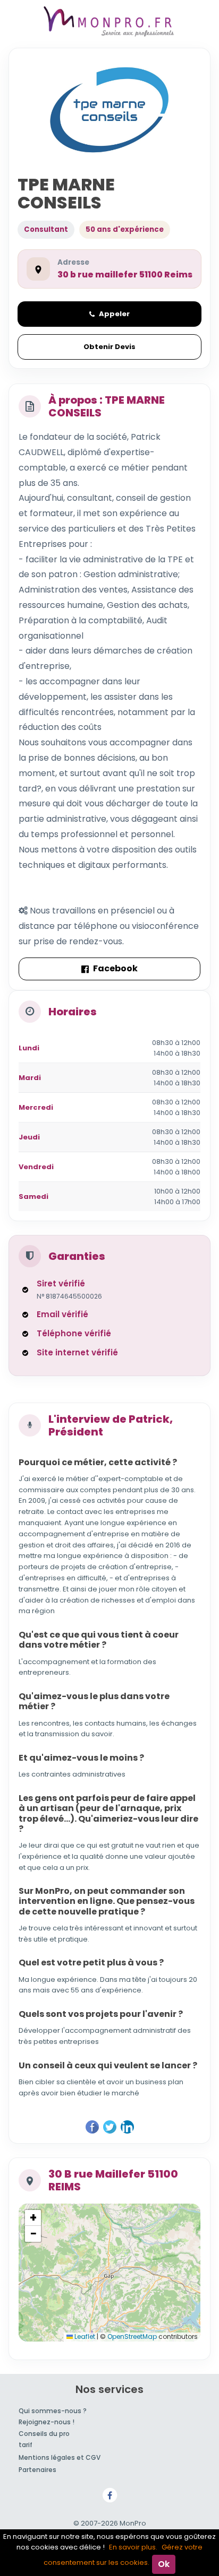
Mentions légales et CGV (60, 2457)
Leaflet (84, 2336)
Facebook (115, 968)
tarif (26, 2445)
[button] (33, 2218)
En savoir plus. (133, 2547)
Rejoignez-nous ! (47, 2422)
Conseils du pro (44, 2434)
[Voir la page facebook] (109, 2495)
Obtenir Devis (109, 347)
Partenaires (37, 2470)
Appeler (114, 314)
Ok (164, 2564)
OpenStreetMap (132, 2336)
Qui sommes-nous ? (53, 2411)
